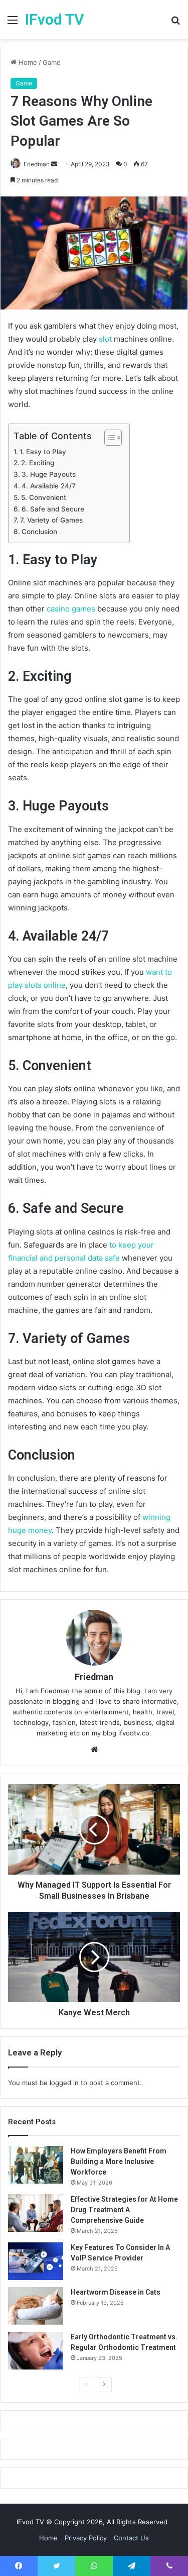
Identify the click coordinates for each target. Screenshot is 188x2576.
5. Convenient (44, 497)
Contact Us (131, 2538)
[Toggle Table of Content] (108, 438)
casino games (71, 609)
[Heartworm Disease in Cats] (36, 2306)
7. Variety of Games (51, 520)
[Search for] (175, 23)
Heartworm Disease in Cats (116, 2292)
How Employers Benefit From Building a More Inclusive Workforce (119, 2161)
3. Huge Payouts (49, 474)
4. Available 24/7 (49, 486)
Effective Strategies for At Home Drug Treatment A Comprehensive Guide (124, 2210)
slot (105, 339)
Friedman (37, 164)
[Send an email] (54, 164)
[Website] (94, 1749)
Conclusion (39, 532)
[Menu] (13, 23)
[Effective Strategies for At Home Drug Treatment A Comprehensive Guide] (36, 2213)
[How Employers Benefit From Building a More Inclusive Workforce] (36, 2165)
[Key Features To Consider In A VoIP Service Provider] (36, 2261)
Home (27, 62)
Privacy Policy (86, 2538)
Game (52, 62)
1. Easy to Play (43, 452)
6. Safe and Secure (53, 509)
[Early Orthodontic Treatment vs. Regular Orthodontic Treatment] (36, 2351)
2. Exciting (38, 463)
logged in (64, 2083)
